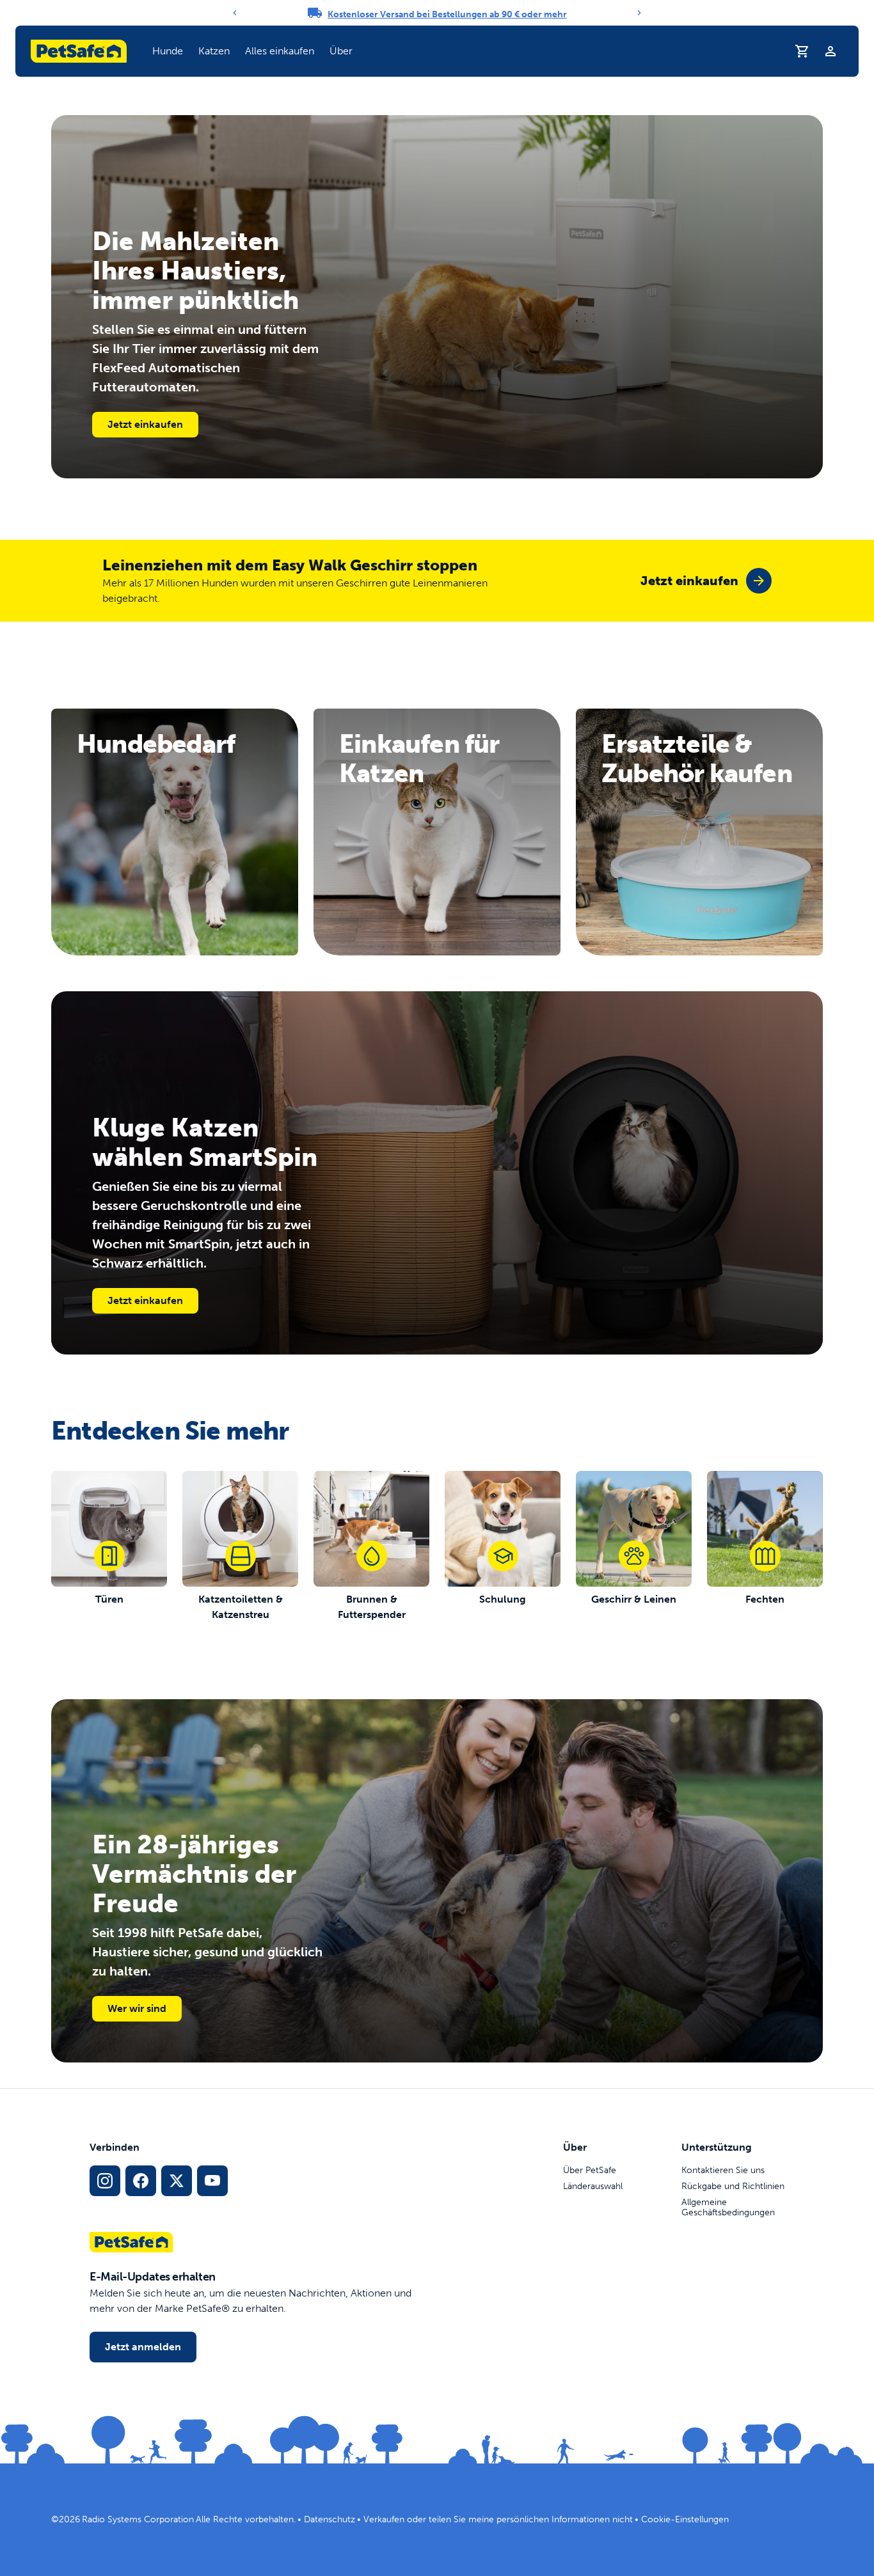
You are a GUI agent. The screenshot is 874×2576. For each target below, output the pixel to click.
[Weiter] (639, 13)
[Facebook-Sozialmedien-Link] (141, 2181)
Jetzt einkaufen (145, 424)
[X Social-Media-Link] (177, 2181)
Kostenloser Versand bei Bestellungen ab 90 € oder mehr (447, 14)
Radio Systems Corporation (138, 2519)
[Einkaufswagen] (802, 51)
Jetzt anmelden (143, 2347)
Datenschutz (330, 2519)
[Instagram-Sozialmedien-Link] (105, 2181)
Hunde (168, 51)
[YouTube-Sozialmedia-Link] (212, 2181)
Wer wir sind (137, 2008)
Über (341, 51)
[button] (168, 51)
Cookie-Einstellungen (685, 2519)
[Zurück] (235, 13)
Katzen (214, 51)
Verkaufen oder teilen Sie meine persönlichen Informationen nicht (498, 2519)
